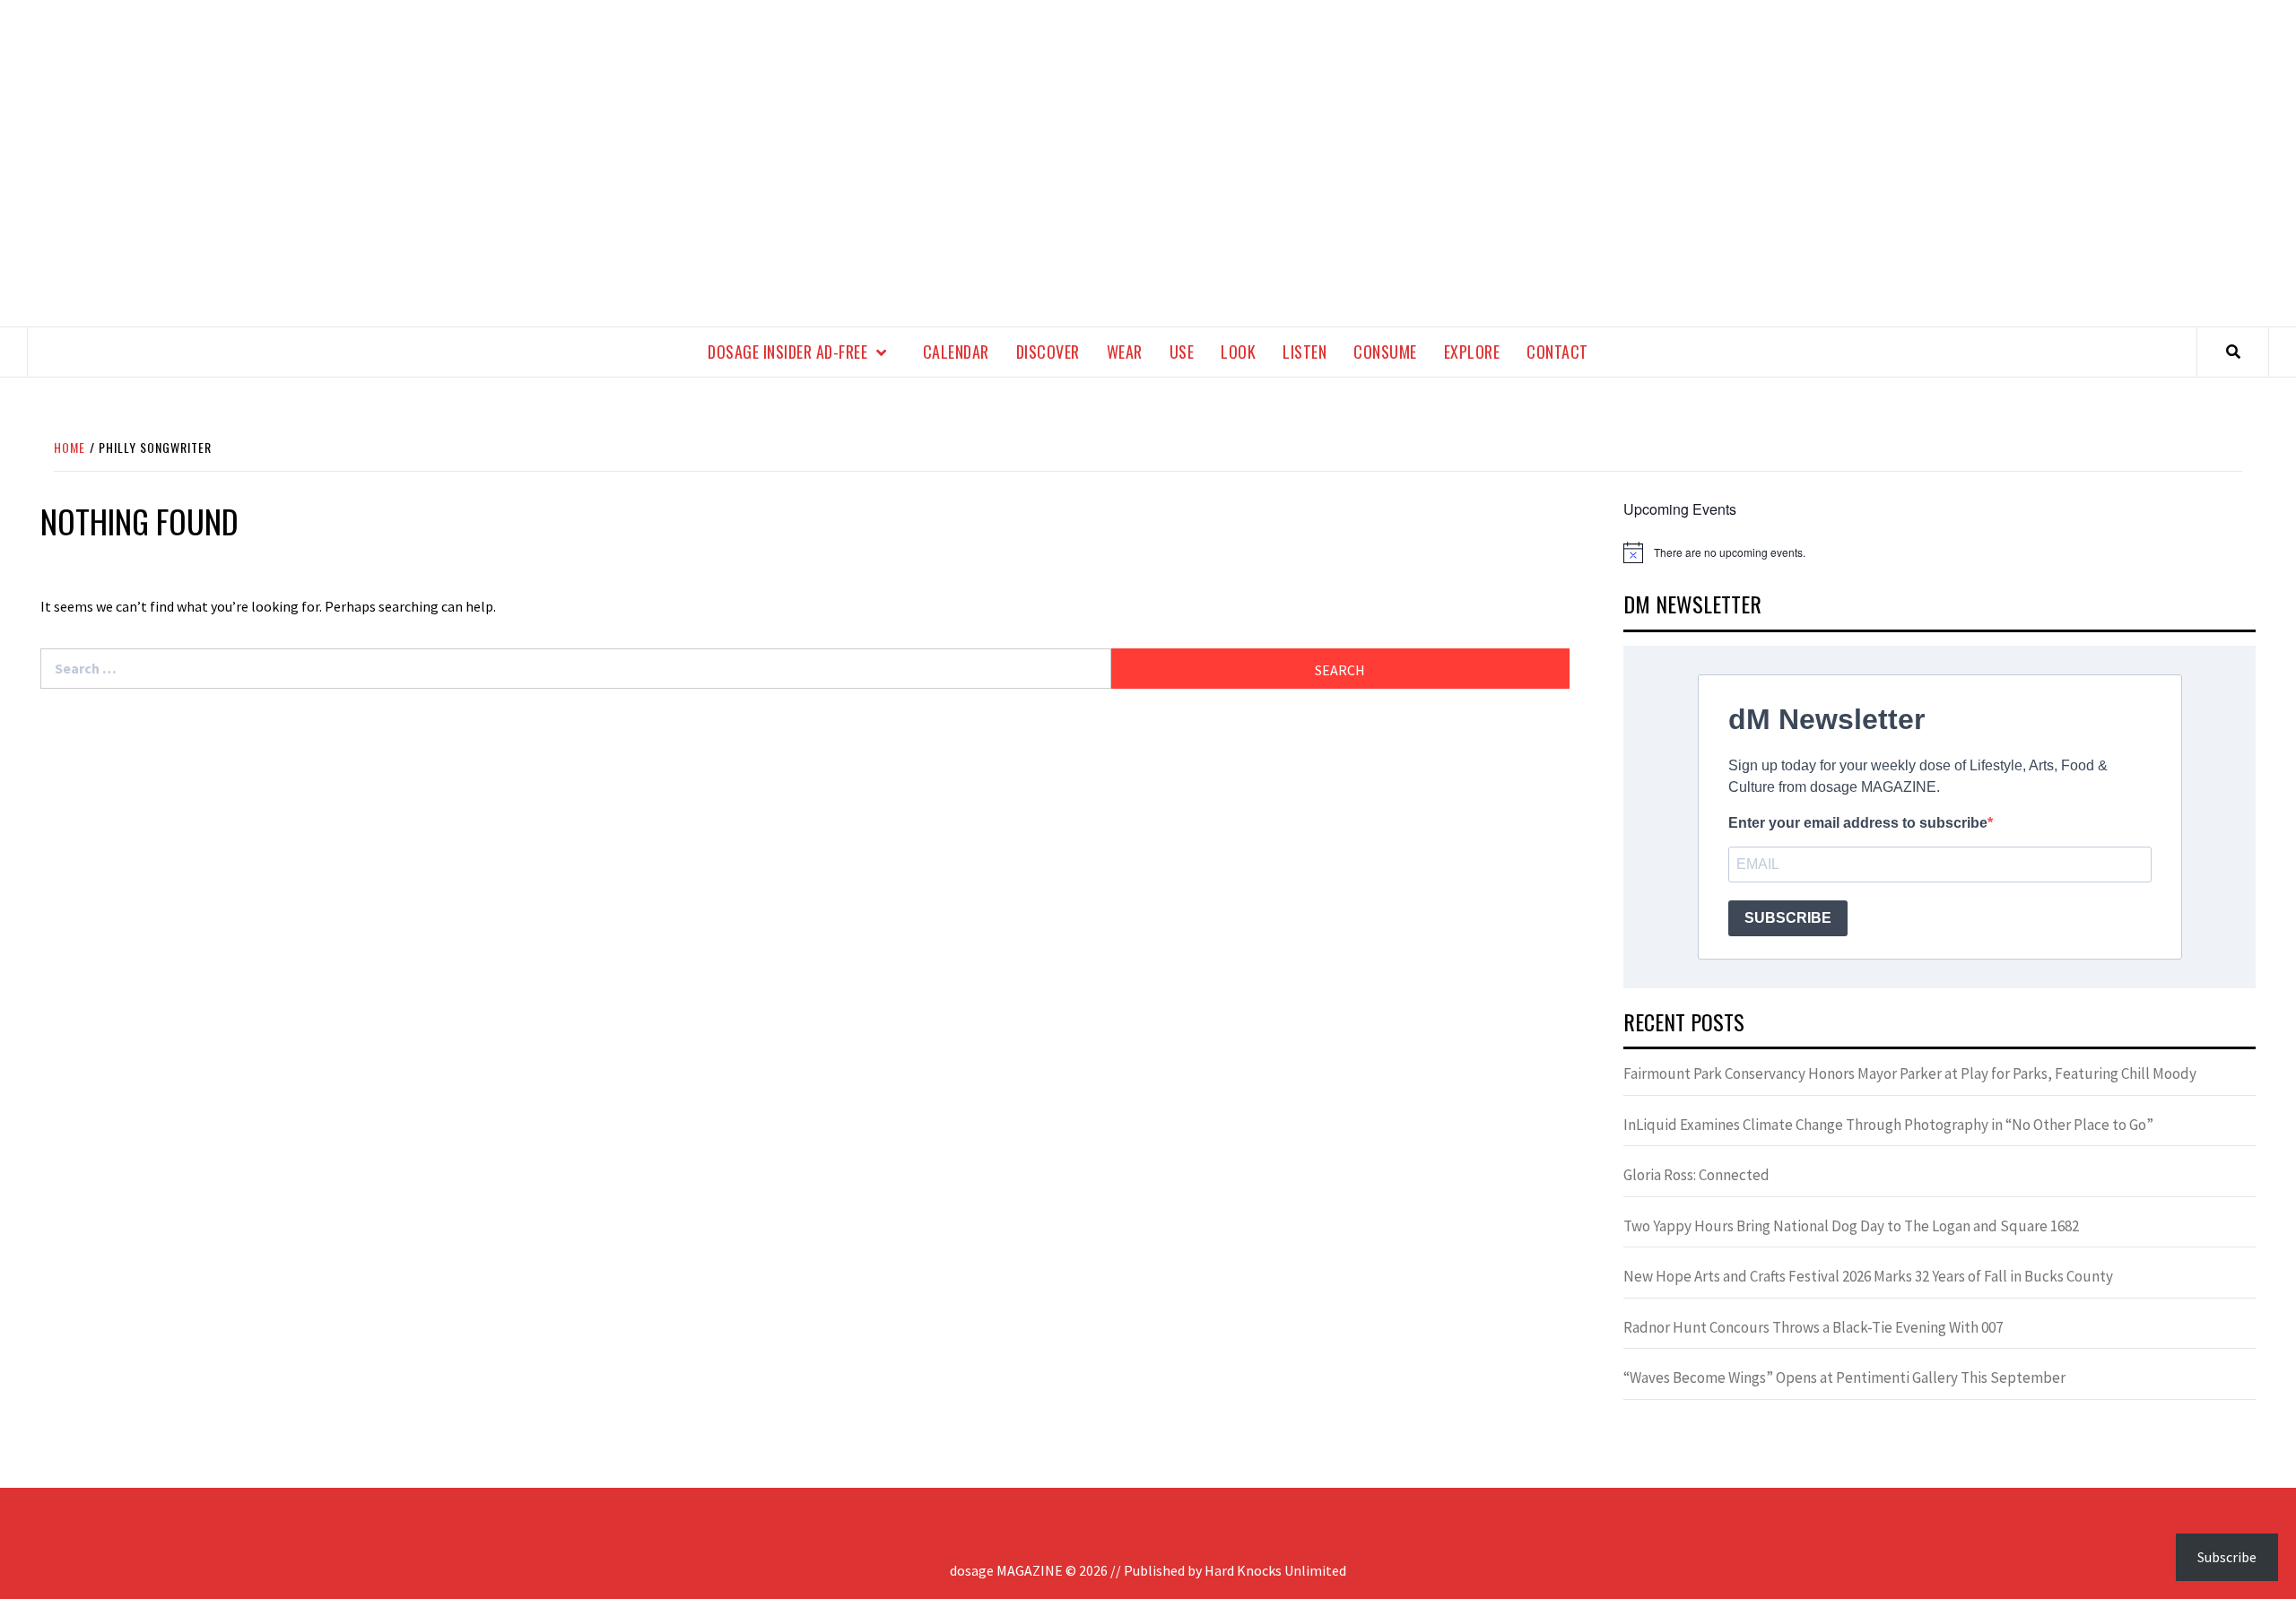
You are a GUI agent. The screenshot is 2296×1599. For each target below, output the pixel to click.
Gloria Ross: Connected (1696, 1175)
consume (1385, 352)
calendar (956, 352)
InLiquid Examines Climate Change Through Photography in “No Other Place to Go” (1888, 1125)
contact (1557, 352)
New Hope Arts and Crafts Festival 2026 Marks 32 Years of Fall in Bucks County (1868, 1276)
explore (1472, 352)
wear (1125, 352)
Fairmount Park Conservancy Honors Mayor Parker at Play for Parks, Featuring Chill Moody (1910, 1073)
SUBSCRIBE (1788, 918)
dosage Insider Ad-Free (787, 352)
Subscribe (2227, 1557)
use (1182, 352)
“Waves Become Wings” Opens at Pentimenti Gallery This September (1844, 1377)
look (1238, 352)
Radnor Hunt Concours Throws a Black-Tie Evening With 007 (1813, 1327)
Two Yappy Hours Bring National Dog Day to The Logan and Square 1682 (1851, 1226)
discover (1048, 352)
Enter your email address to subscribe (1858, 823)
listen (1305, 352)
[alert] (1939, 552)
